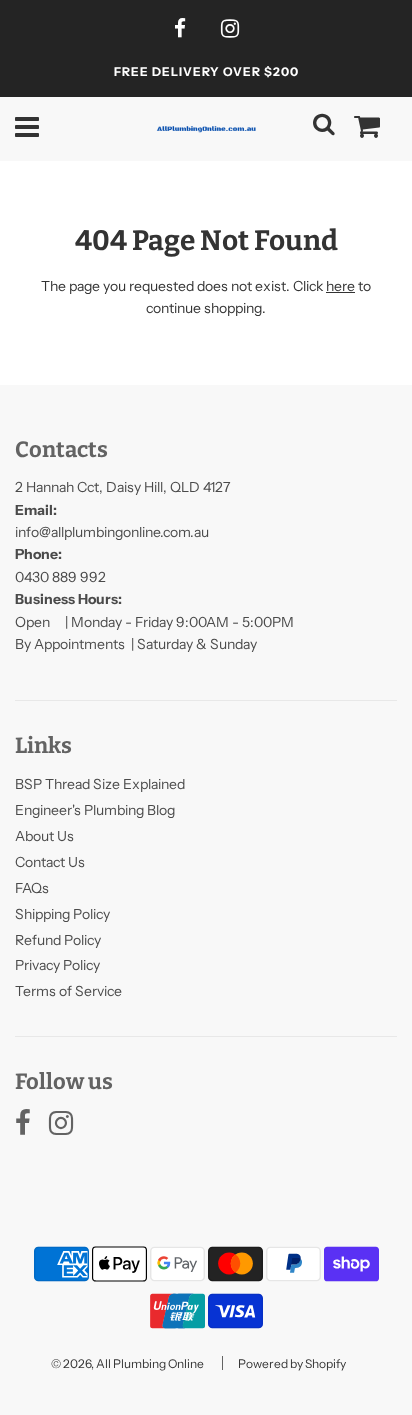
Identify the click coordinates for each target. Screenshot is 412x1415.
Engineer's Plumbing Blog (95, 810)
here (340, 286)
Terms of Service (68, 991)
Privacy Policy (57, 965)
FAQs (32, 888)
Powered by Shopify (292, 1363)
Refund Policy (58, 940)
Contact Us (50, 862)
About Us (44, 836)
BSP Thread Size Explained (100, 784)
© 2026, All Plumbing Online (127, 1363)
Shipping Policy (62, 914)
